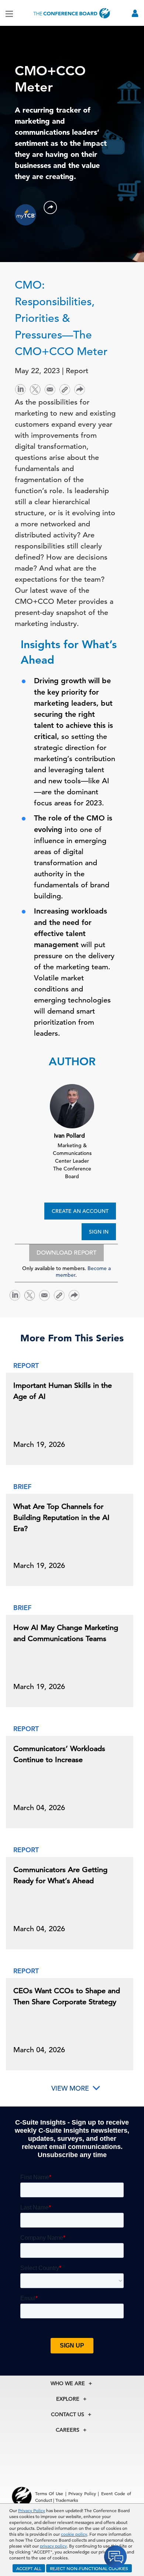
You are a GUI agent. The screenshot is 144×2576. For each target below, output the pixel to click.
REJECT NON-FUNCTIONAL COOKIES (89, 2568)
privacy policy (53, 2546)
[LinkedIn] (20, 389)
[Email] (50, 389)
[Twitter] (35, 389)
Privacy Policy (32, 2510)
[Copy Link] (65, 389)
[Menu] (9, 13)
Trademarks (67, 2500)
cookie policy (74, 2534)
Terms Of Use (49, 2493)
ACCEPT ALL (29, 2568)
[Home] (72, 13)
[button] (50, 207)
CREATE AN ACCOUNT (80, 1211)
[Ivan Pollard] (72, 1105)
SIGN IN (99, 1232)
